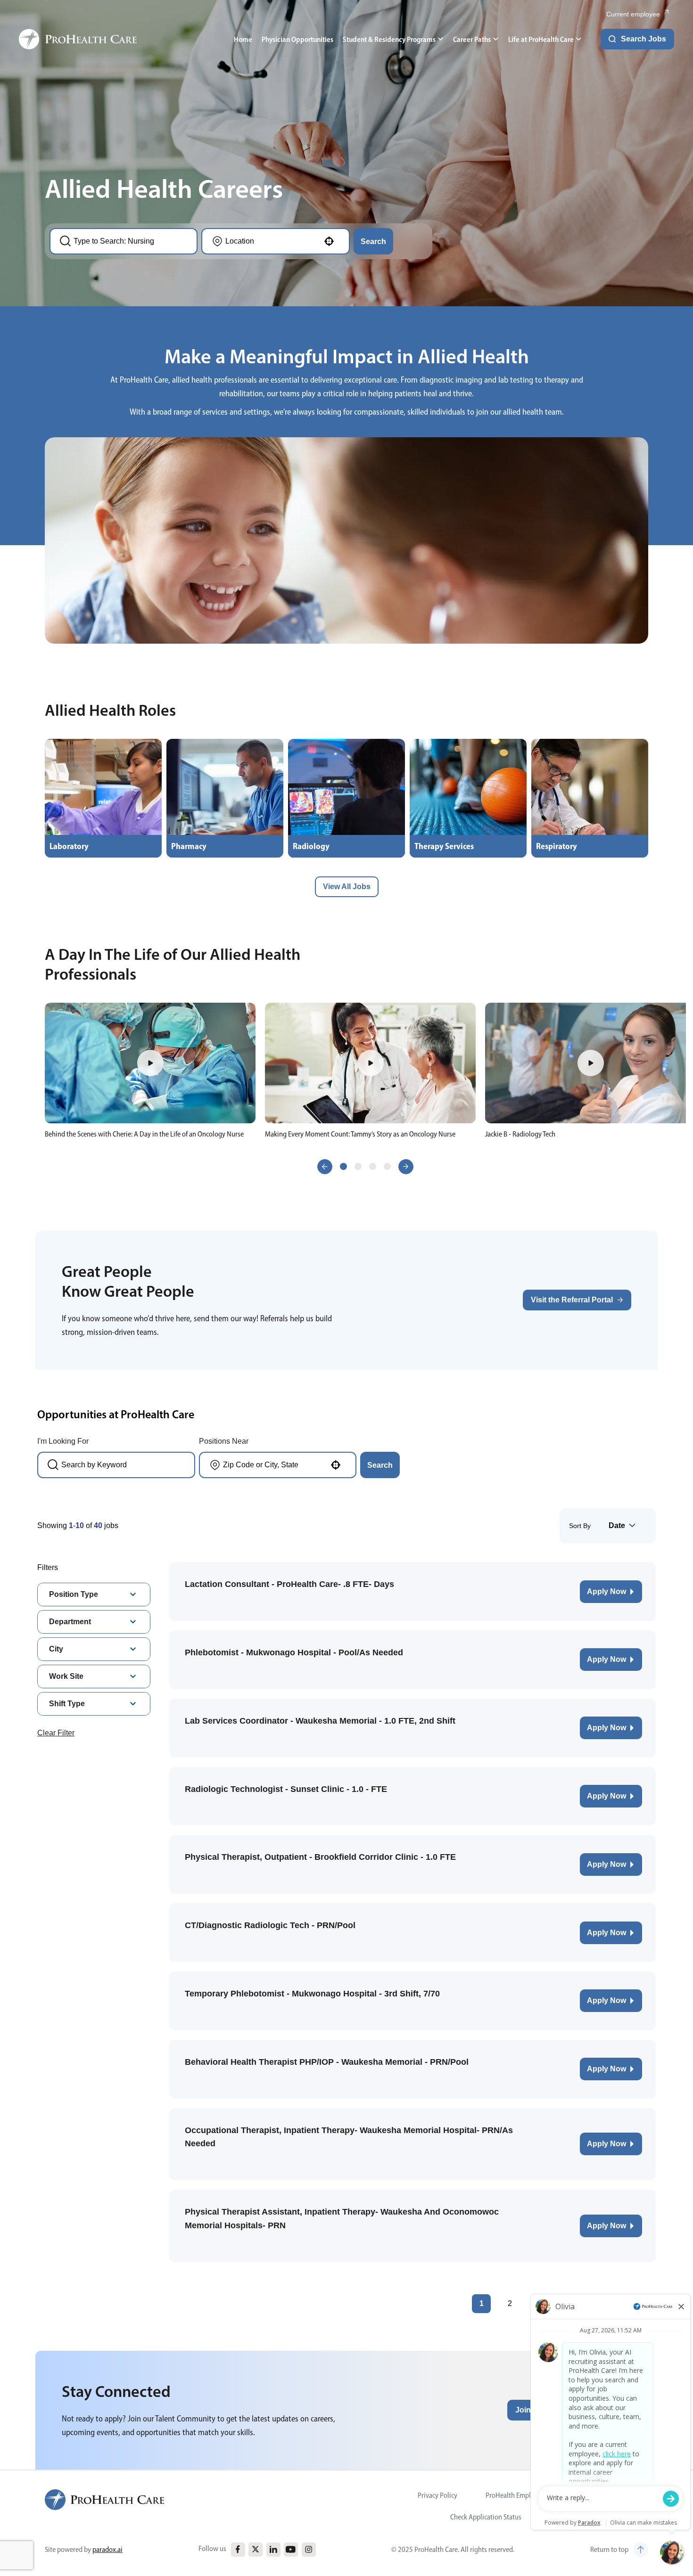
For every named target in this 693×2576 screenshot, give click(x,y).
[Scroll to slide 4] (387, 1166)
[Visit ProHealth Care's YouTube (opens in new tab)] (291, 2549)
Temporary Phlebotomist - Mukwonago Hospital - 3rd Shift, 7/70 (312, 1994)
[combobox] (129, 241)
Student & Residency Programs (389, 39)
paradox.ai (107, 2549)
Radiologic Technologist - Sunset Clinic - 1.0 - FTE (286, 1789)
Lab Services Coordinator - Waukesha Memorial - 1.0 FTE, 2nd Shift (320, 1721)
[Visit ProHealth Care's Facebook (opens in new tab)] (238, 2549)
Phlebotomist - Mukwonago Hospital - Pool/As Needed (294, 1652)
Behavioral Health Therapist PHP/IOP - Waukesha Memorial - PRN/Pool (327, 2062)
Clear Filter (56, 1733)
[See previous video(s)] (325, 1167)
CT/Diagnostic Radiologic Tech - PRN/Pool (270, 1925)
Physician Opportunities (297, 39)
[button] (150, 1063)
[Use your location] (329, 241)
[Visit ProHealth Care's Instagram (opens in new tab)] (309, 2549)
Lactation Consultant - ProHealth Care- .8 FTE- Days (289, 1584)
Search (373, 241)
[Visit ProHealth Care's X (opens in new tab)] (256, 2549)
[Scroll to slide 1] (343, 1166)
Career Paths (472, 39)
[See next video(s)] (406, 1167)
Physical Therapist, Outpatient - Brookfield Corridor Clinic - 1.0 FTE (320, 1857)
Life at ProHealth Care (541, 39)
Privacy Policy (437, 2495)
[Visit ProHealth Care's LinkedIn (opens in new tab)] (273, 2549)
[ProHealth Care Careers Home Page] (78, 39)
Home (243, 39)
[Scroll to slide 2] (358, 1166)
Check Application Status (486, 2517)
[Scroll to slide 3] (373, 1166)
